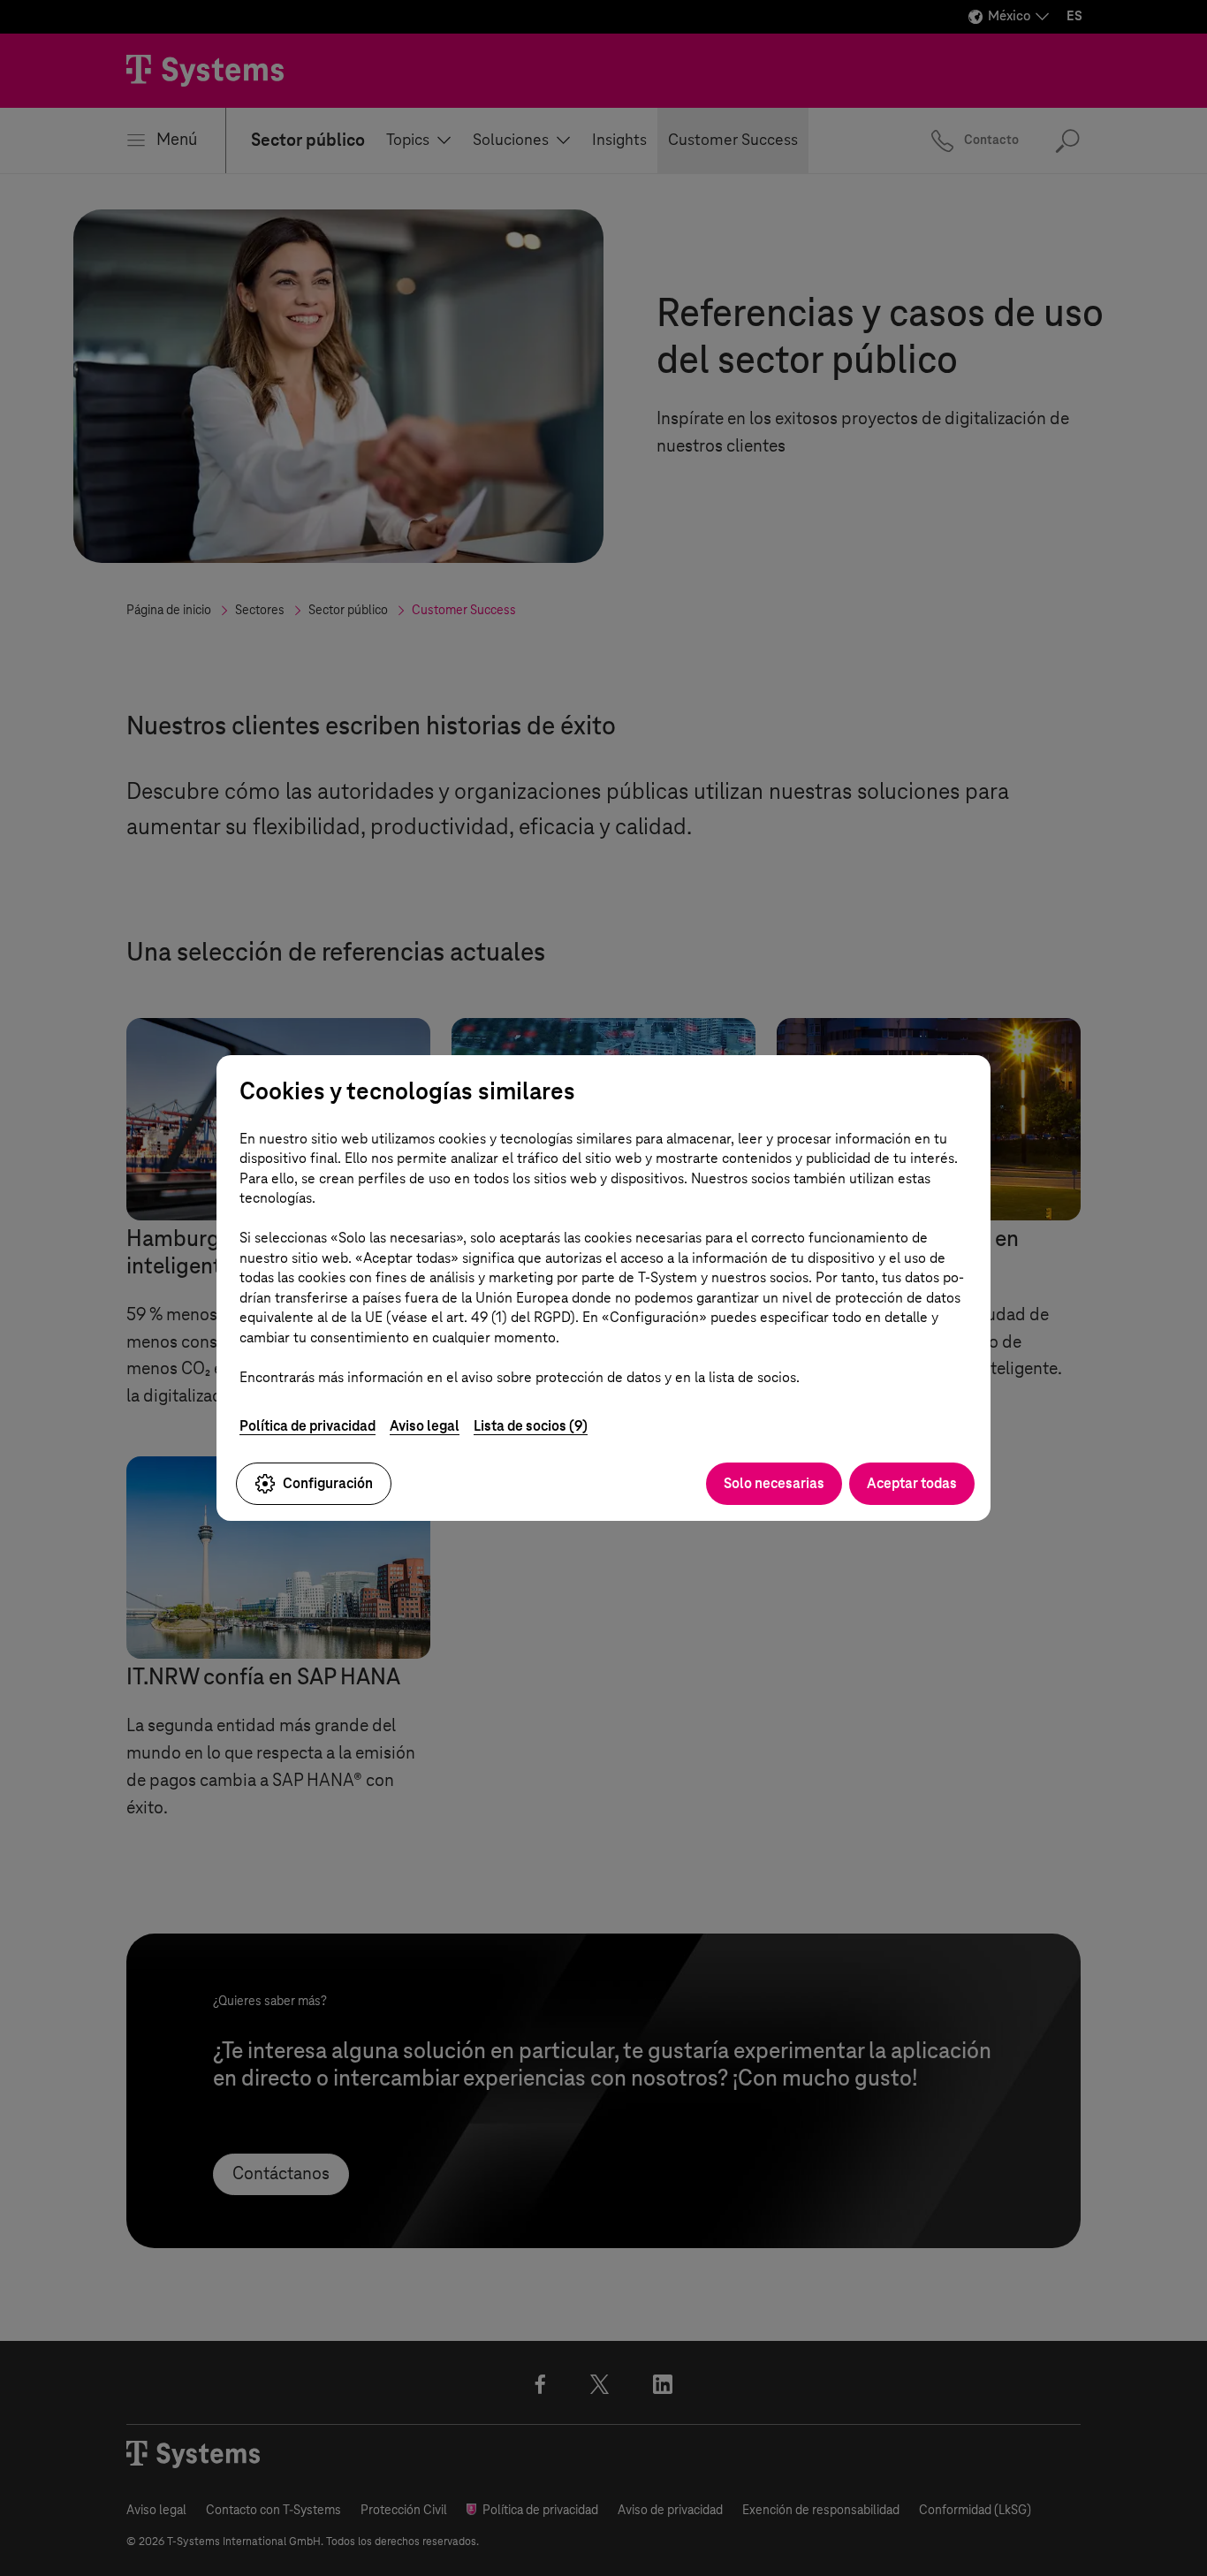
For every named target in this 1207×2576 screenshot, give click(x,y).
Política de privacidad (307, 1426)
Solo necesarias (774, 1483)
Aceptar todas (912, 1483)
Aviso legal (425, 1426)
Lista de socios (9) (531, 1426)
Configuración (328, 1483)
